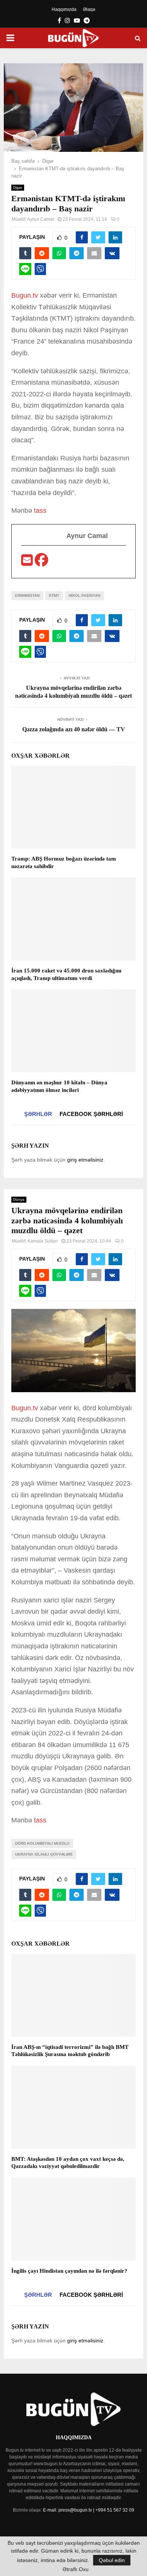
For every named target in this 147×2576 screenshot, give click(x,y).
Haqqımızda (64, 9)
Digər (18, 187)
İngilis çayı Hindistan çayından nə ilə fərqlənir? (69, 2271)
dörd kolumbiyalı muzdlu (42, 1843)
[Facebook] (41, 563)
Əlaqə (89, 9)
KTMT (54, 595)
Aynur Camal (41, 219)
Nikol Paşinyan (84, 595)
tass (40, 511)
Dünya (19, 1199)
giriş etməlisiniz (85, 1160)
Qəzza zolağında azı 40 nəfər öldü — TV (74, 729)
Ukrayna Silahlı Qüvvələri (44, 1854)
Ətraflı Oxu (76, 2569)
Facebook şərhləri (91, 1114)
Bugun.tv (25, 295)
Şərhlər (38, 1114)
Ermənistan (27, 595)
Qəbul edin (112, 2560)
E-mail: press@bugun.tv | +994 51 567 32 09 (89, 2510)
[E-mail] (28, 563)
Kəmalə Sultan (43, 1241)
